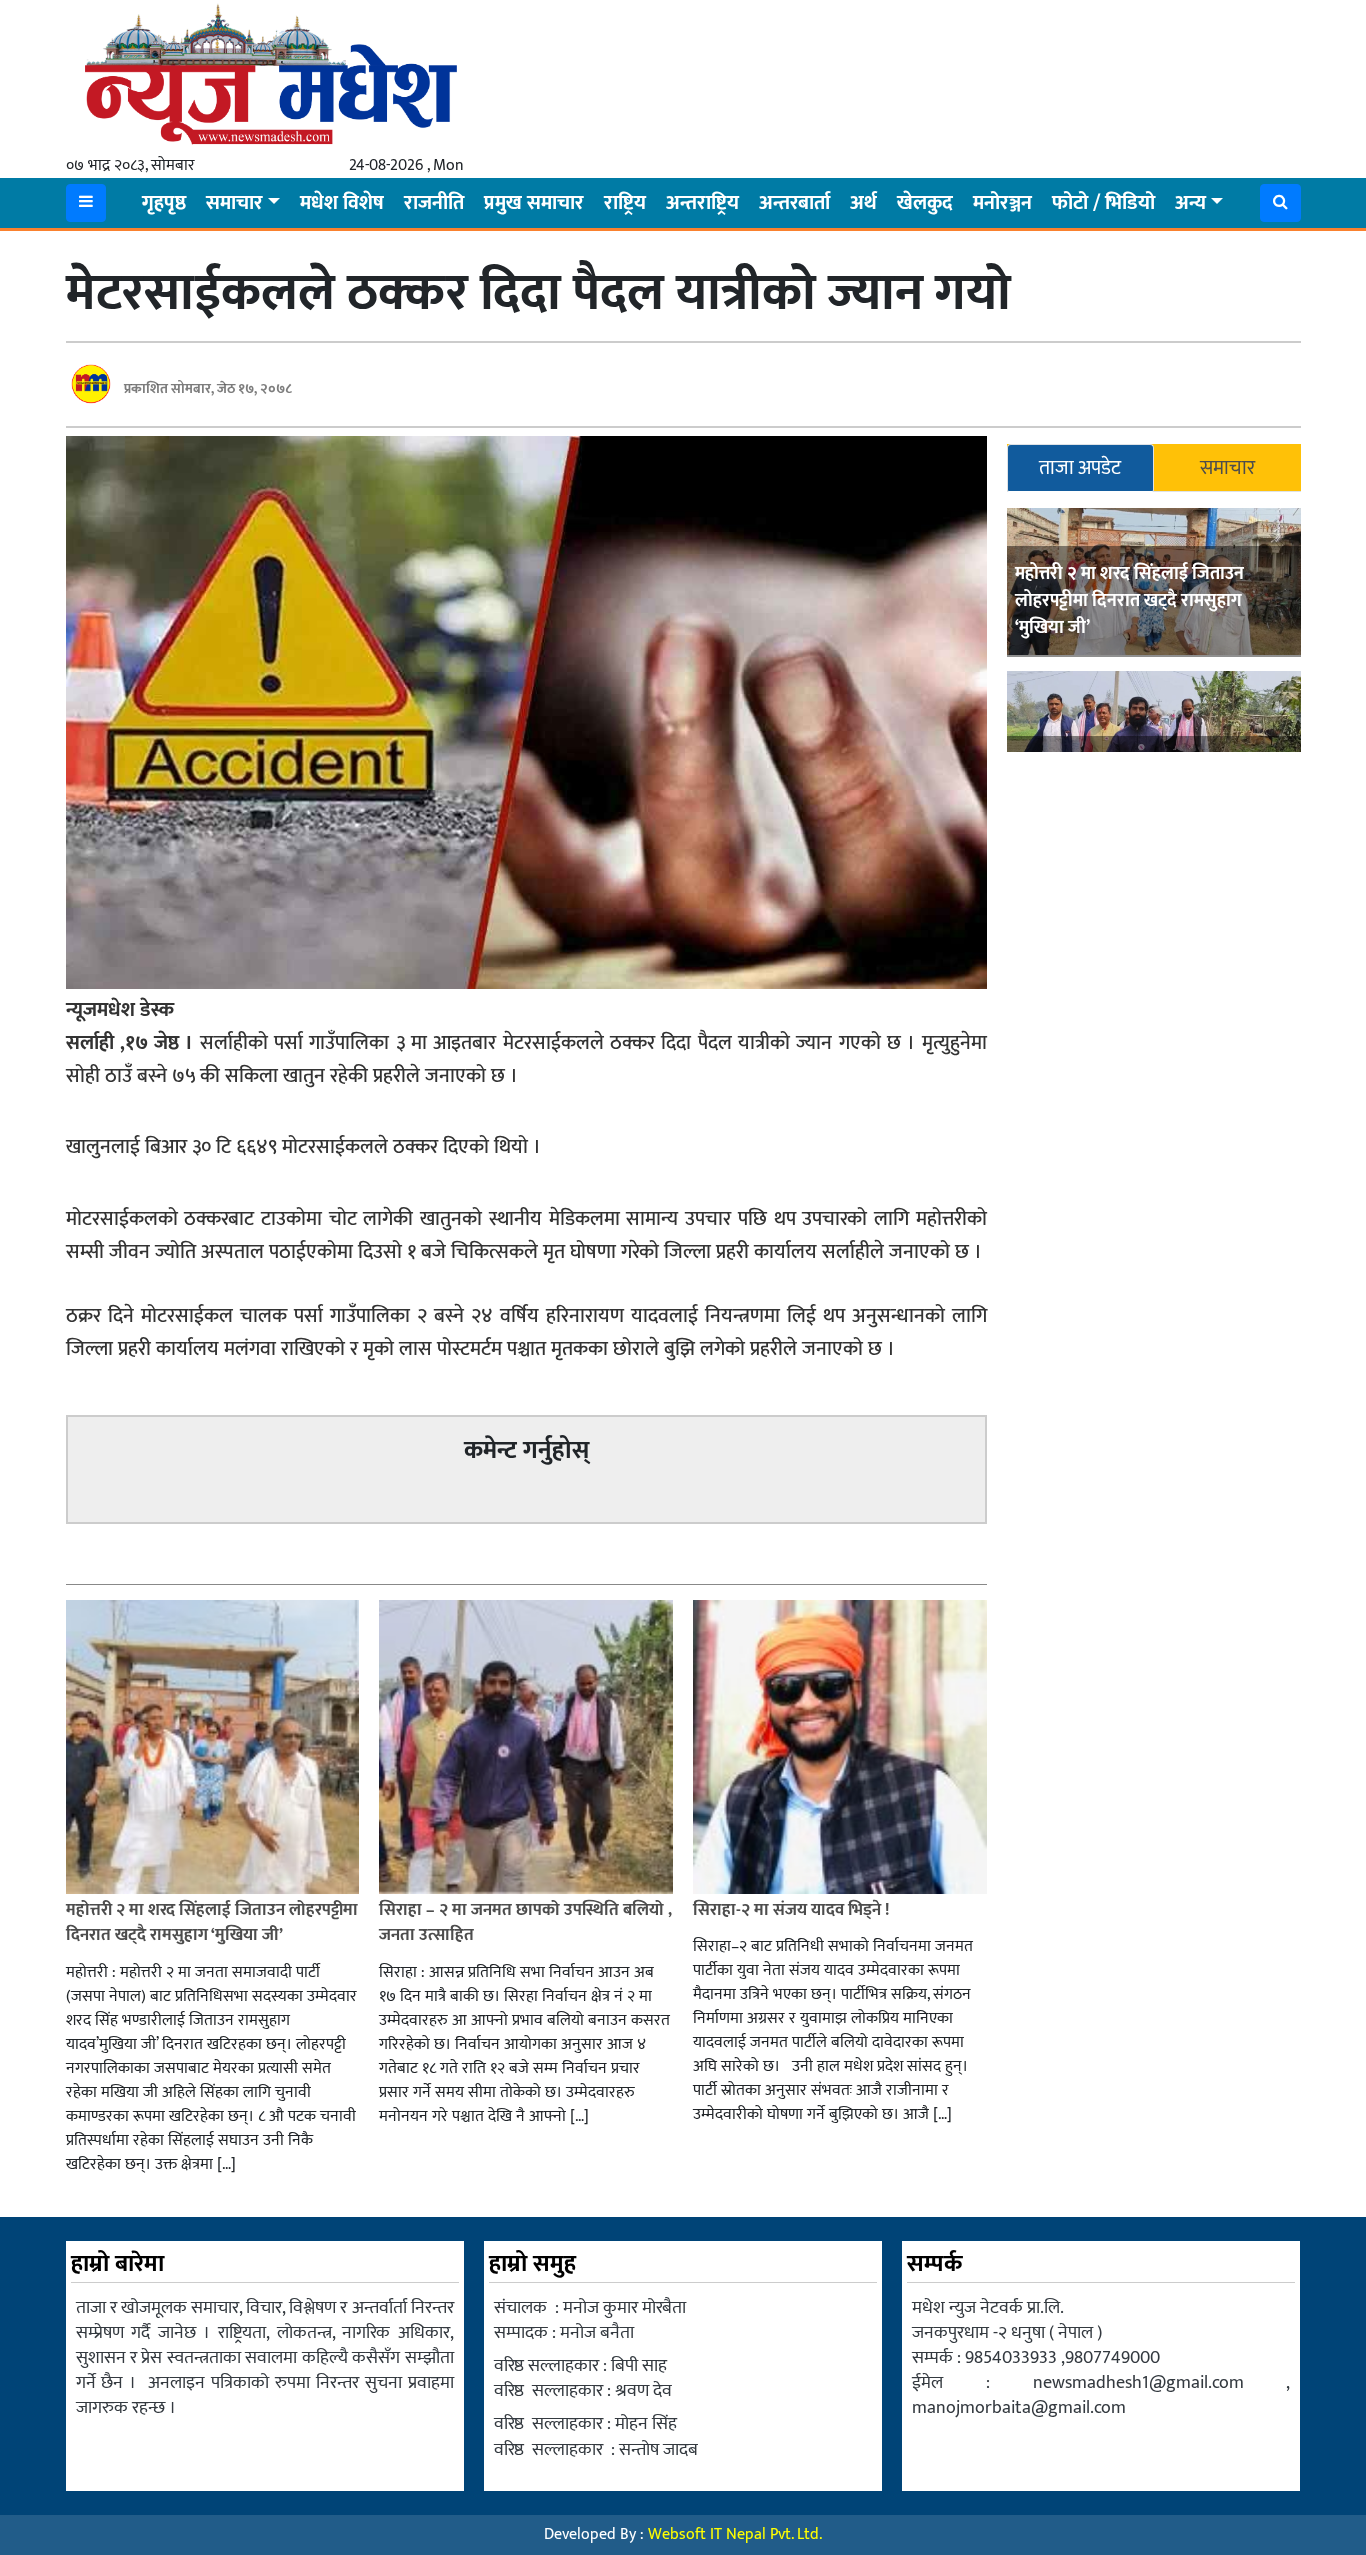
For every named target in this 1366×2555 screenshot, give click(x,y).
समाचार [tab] (1227, 468)
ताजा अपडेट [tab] (1080, 468)
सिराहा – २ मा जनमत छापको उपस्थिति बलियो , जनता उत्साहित (525, 1923)
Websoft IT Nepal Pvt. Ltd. (735, 2534)
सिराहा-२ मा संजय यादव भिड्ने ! (793, 1910)
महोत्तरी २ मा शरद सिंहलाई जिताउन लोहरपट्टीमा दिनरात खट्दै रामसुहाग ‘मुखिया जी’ (1129, 601)
